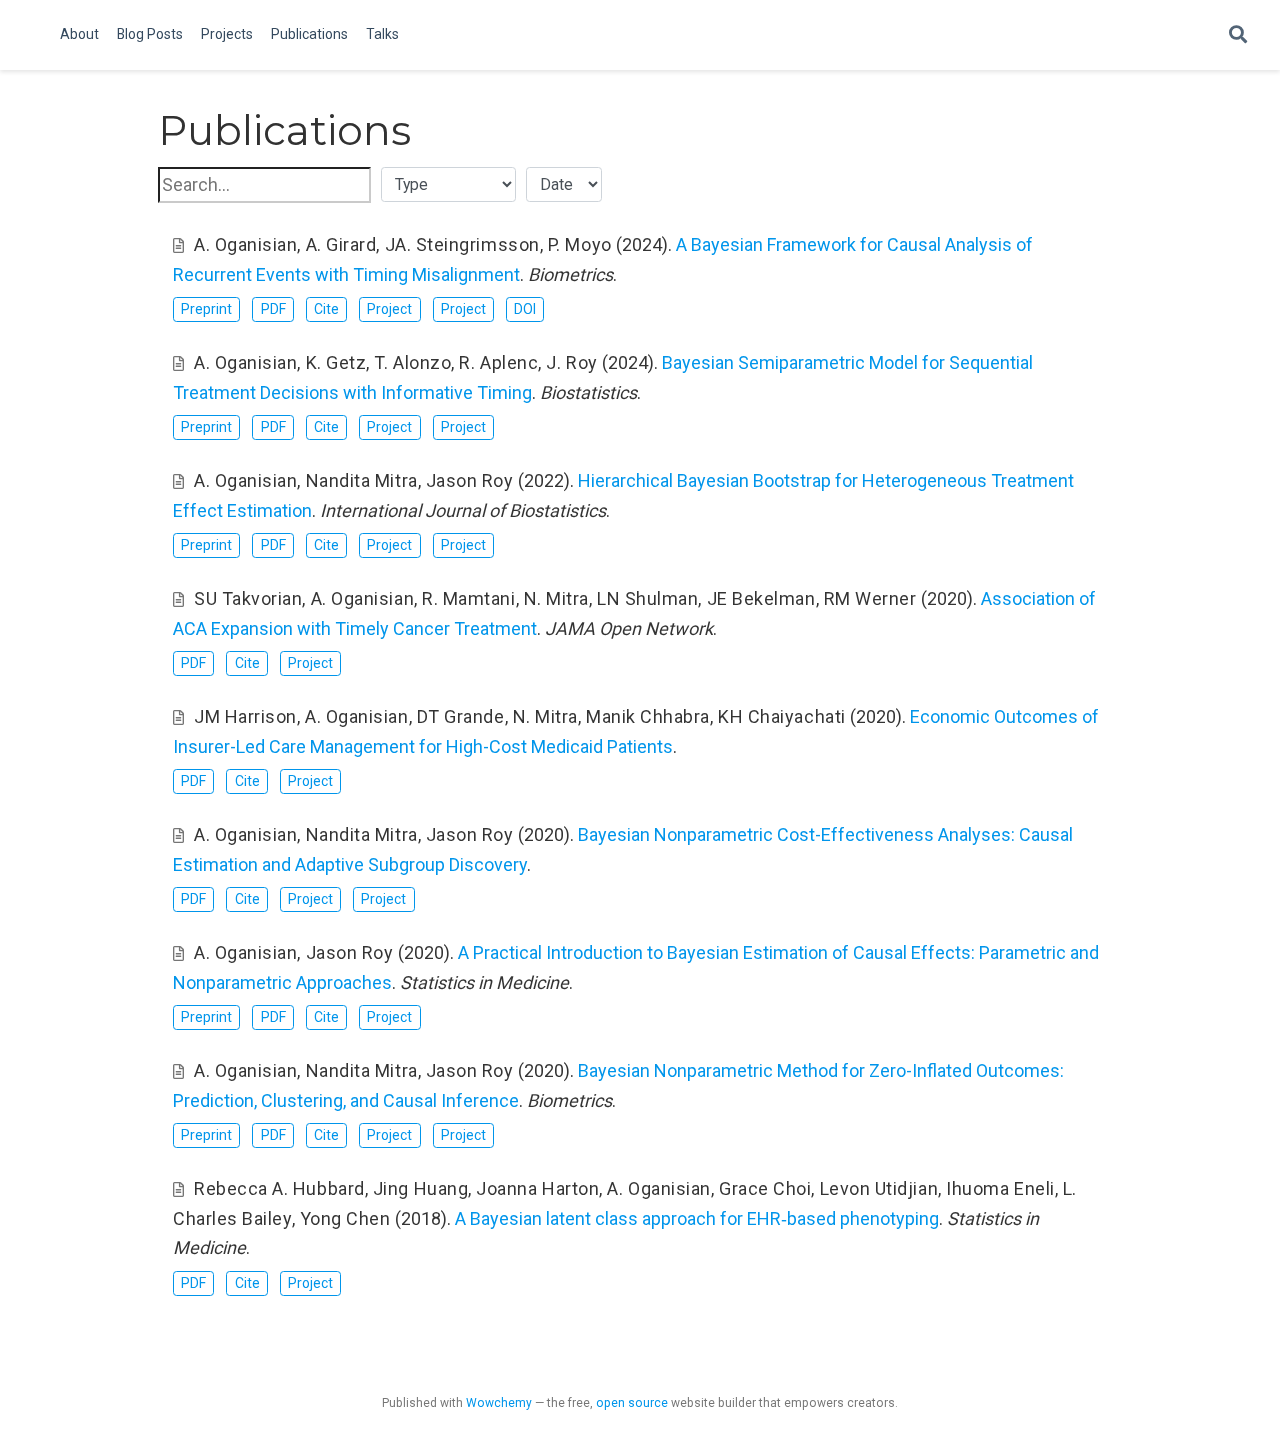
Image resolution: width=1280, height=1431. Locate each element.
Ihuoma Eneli (1000, 1188)
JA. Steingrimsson (462, 244)
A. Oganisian (245, 244)
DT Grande (461, 716)
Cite (326, 309)
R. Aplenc (498, 362)
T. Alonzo (412, 362)
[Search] (1238, 35)
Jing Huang (420, 1188)
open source (632, 1403)
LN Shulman (647, 598)
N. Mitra (556, 598)
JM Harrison (245, 716)
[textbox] (264, 185)
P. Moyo (580, 244)
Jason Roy (470, 480)
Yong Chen (345, 1218)
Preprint (206, 309)
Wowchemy (499, 1403)
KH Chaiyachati (782, 716)
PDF (273, 309)
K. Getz (336, 362)
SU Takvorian (248, 598)
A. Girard (341, 244)
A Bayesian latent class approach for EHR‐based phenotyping (697, 1218)
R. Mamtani (468, 598)
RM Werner (870, 598)
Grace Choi (765, 1188)
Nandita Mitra (362, 480)
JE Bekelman (761, 598)
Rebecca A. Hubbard (279, 1188)
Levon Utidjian (879, 1188)
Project (389, 309)
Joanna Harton (537, 1188)
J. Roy (571, 362)
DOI (525, 309)
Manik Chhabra (648, 716)
